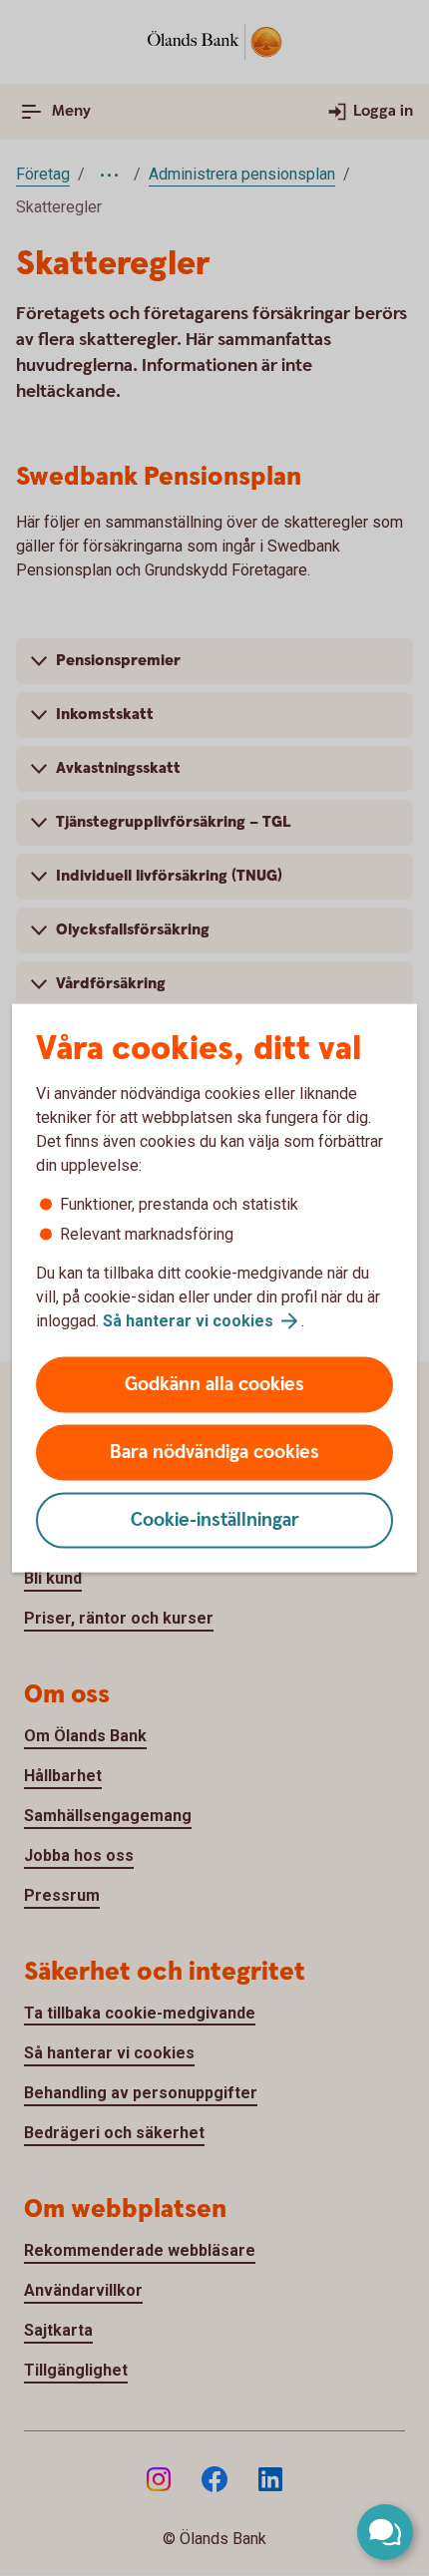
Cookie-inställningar (215, 1520)
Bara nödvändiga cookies (214, 1453)
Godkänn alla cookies (214, 1385)
